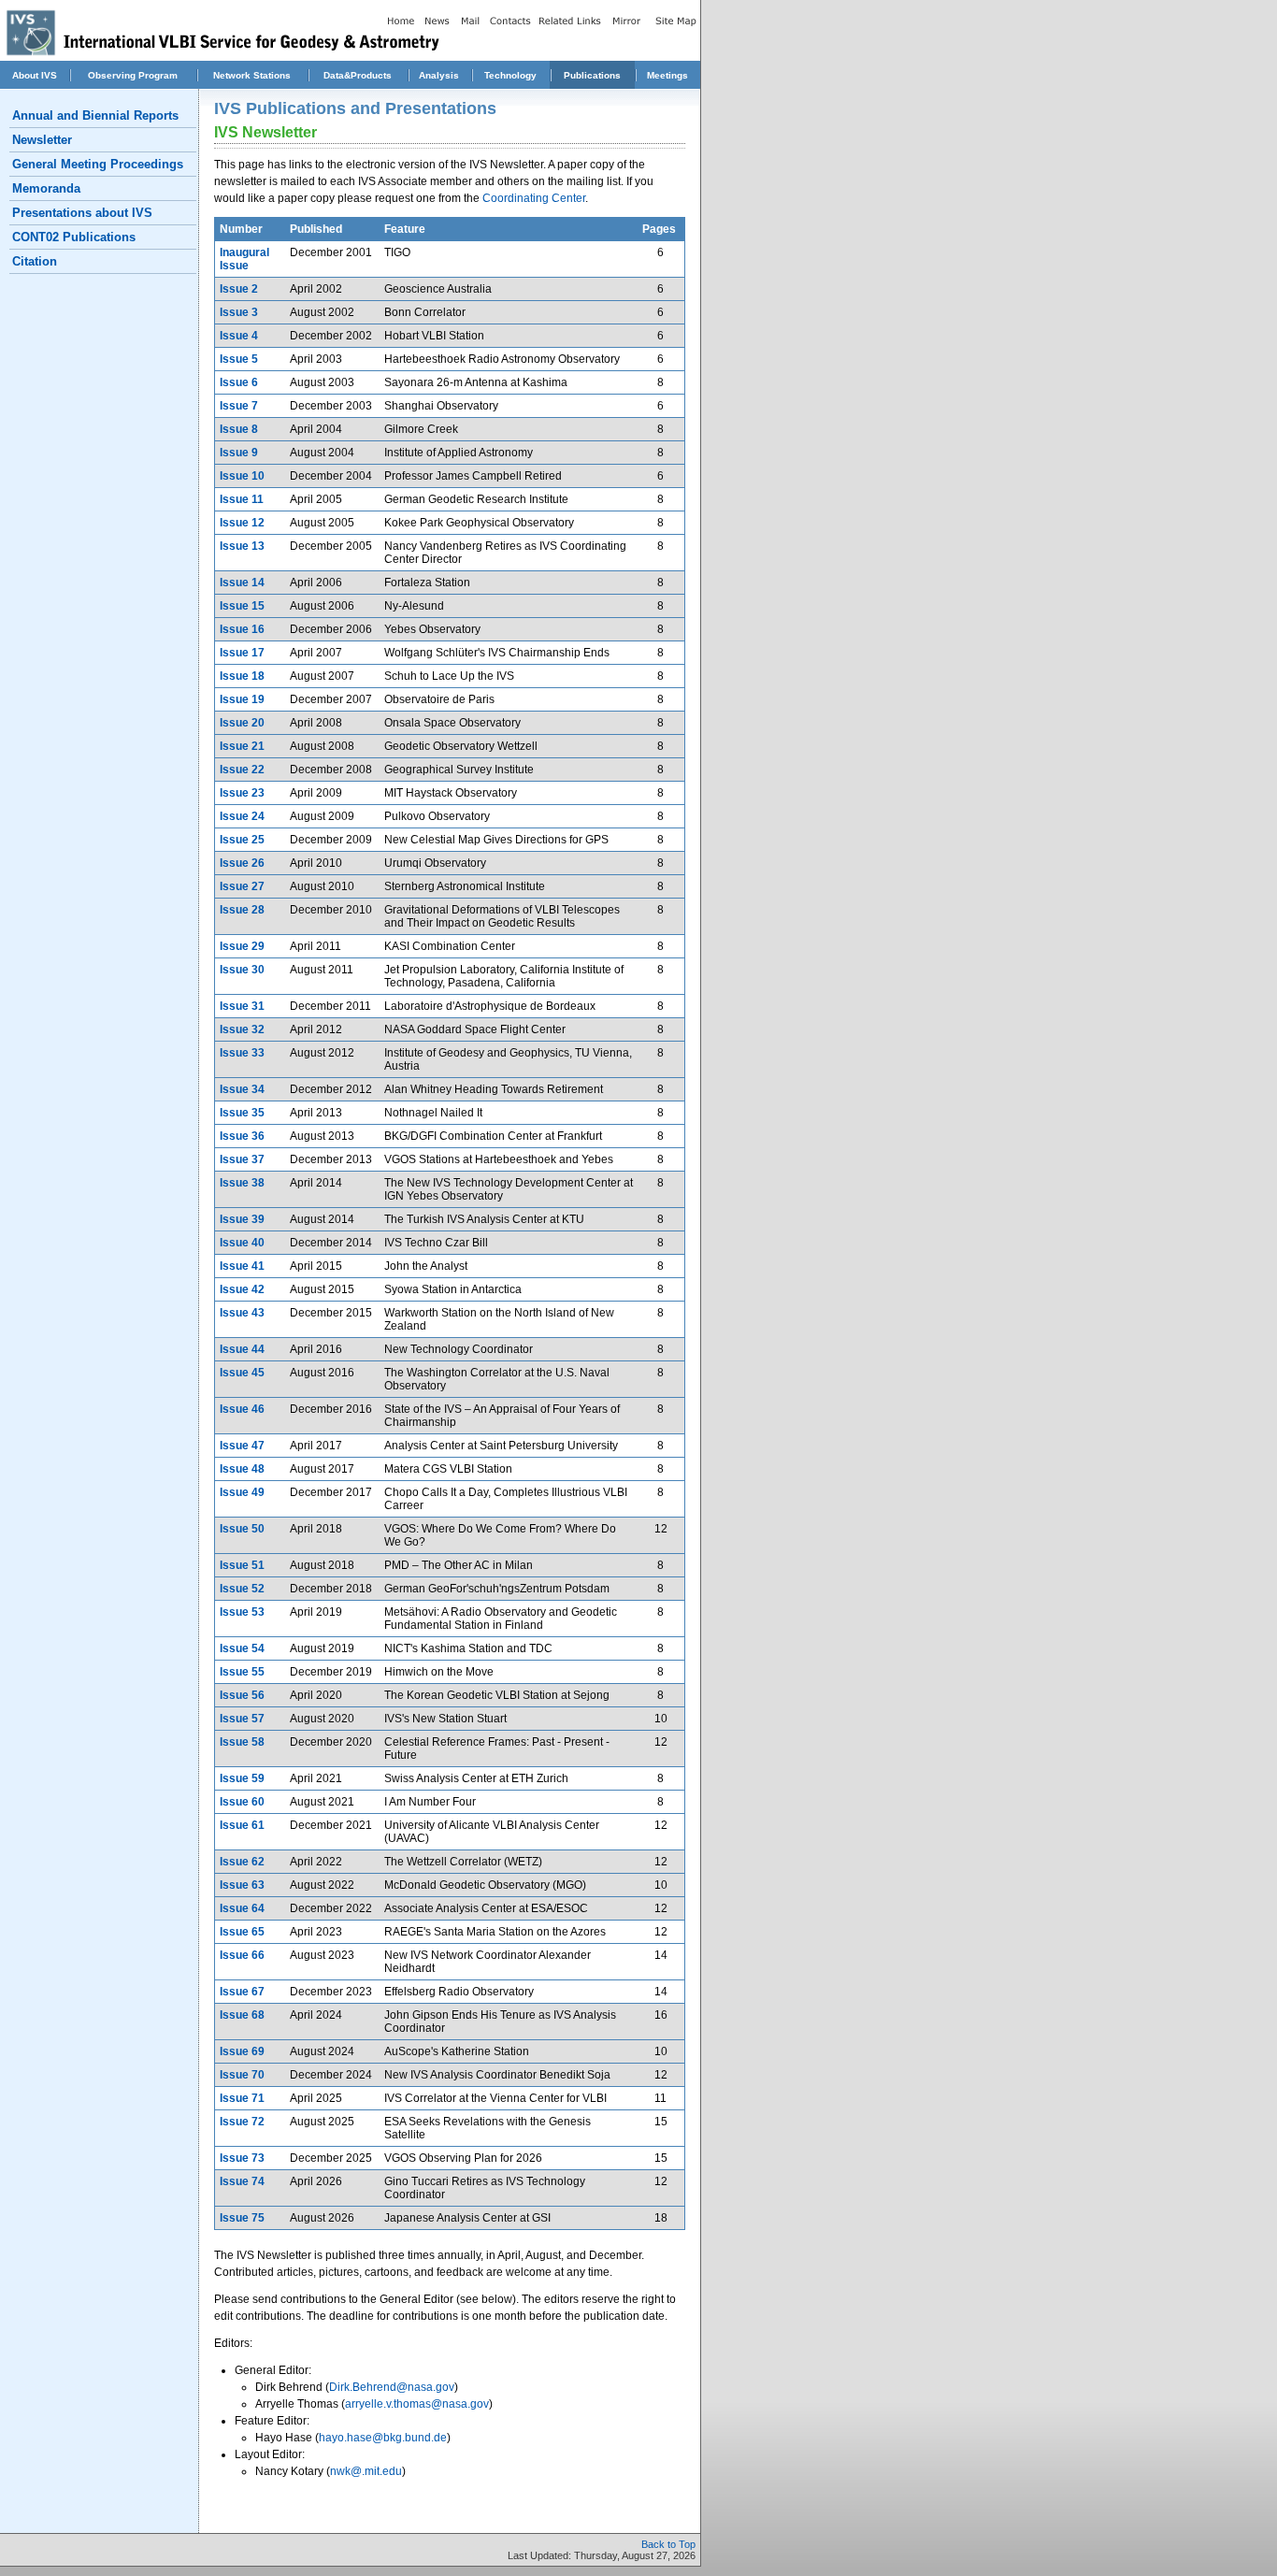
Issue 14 (242, 583)
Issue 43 (242, 1313)
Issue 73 (242, 2158)
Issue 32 (242, 1029)
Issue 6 (239, 382)
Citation (35, 261)
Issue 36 (242, 1136)
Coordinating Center (534, 198)
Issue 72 (242, 2122)
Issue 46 (242, 1409)
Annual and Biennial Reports (95, 115)
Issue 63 (242, 1885)
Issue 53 (242, 1612)
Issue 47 (242, 1446)
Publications (592, 75)
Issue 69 (242, 2051)
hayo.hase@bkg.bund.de (383, 2438)
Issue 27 (242, 886)
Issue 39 (242, 1219)
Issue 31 (242, 1006)
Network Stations (252, 75)
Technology (510, 75)
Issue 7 (239, 406)
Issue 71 (242, 2098)
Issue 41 (242, 1266)
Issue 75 (242, 2218)
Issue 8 (239, 429)
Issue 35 (242, 1113)
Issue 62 (242, 1862)
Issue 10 (242, 476)
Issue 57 (242, 1719)
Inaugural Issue (244, 259)
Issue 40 (242, 1243)
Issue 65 (242, 1932)
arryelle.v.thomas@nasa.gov (417, 2404)
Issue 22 (242, 770)
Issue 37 (242, 1159)
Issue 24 (242, 816)
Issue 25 (242, 840)
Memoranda (46, 188)
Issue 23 (242, 793)
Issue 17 (242, 653)
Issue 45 (242, 1373)
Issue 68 (242, 2015)
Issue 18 (242, 676)
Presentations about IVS (82, 213)
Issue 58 (242, 1742)
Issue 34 (242, 1089)
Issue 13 (242, 546)
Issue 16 (242, 629)
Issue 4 (239, 336)
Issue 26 (242, 863)
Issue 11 (242, 499)
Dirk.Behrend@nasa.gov (392, 2387)
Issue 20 (242, 723)
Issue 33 (242, 1053)
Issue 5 (239, 359)
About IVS (35, 75)
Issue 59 (242, 1778)
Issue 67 (242, 1992)
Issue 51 (242, 1565)
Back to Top (668, 2544)
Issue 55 (242, 1672)
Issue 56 (242, 1695)
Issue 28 (242, 910)
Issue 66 (242, 1955)
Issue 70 (242, 2075)
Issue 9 (239, 453)
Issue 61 (242, 1825)
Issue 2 (239, 289)
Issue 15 (242, 606)
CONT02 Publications (74, 237)
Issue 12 (242, 523)
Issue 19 (242, 699)
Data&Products (358, 75)
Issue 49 (242, 1492)
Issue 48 (242, 1469)
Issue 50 (242, 1529)
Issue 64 (242, 1908)
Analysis (439, 75)
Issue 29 (242, 946)
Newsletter (42, 140)
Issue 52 (242, 1589)
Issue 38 (242, 1183)
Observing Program (133, 75)
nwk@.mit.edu (366, 2471)
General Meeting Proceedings (98, 164)
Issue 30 (242, 970)
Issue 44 (242, 1349)
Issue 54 (242, 1648)
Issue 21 (242, 746)
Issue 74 (242, 2181)
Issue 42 (242, 1289)
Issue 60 (242, 1802)
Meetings (667, 75)
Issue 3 (239, 312)
